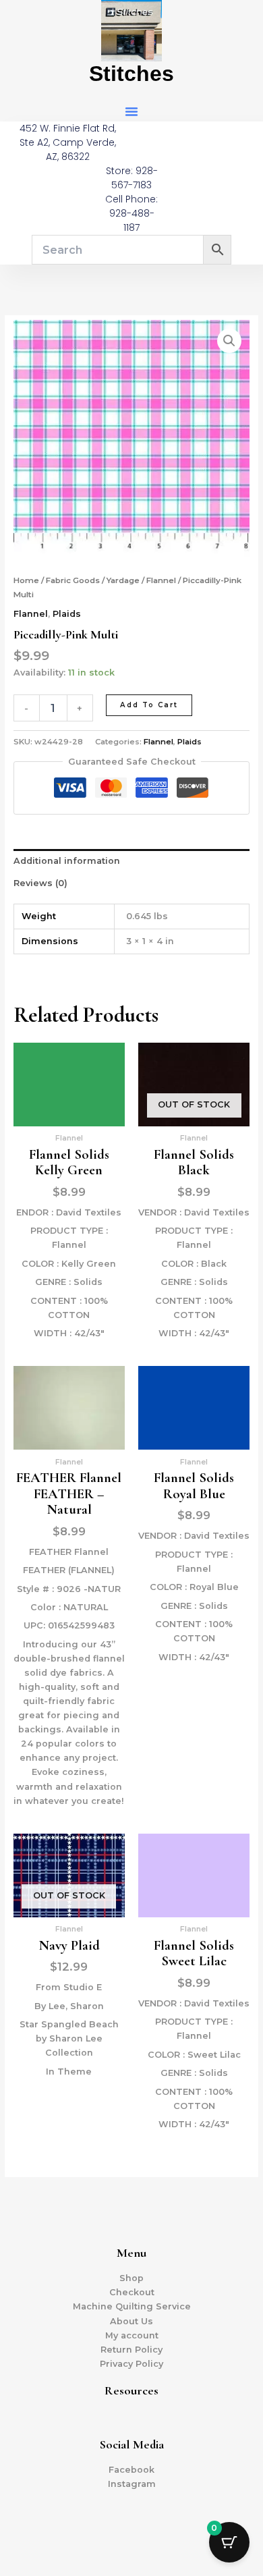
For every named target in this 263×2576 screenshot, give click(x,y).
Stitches (131, 74)
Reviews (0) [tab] (40, 883)
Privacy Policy (131, 2364)
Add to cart (149, 705)
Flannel (161, 580)
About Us (131, 2321)
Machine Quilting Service (132, 2306)
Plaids (67, 614)
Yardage (123, 580)
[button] (131, 111)
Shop (131, 2278)
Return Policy (131, 2350)
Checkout (132, 2292)
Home (26, 580)
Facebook (131, 2470)
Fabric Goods (73, 580)
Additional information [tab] (67, 861)
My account (132, 2335)
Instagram (132, 2484)
